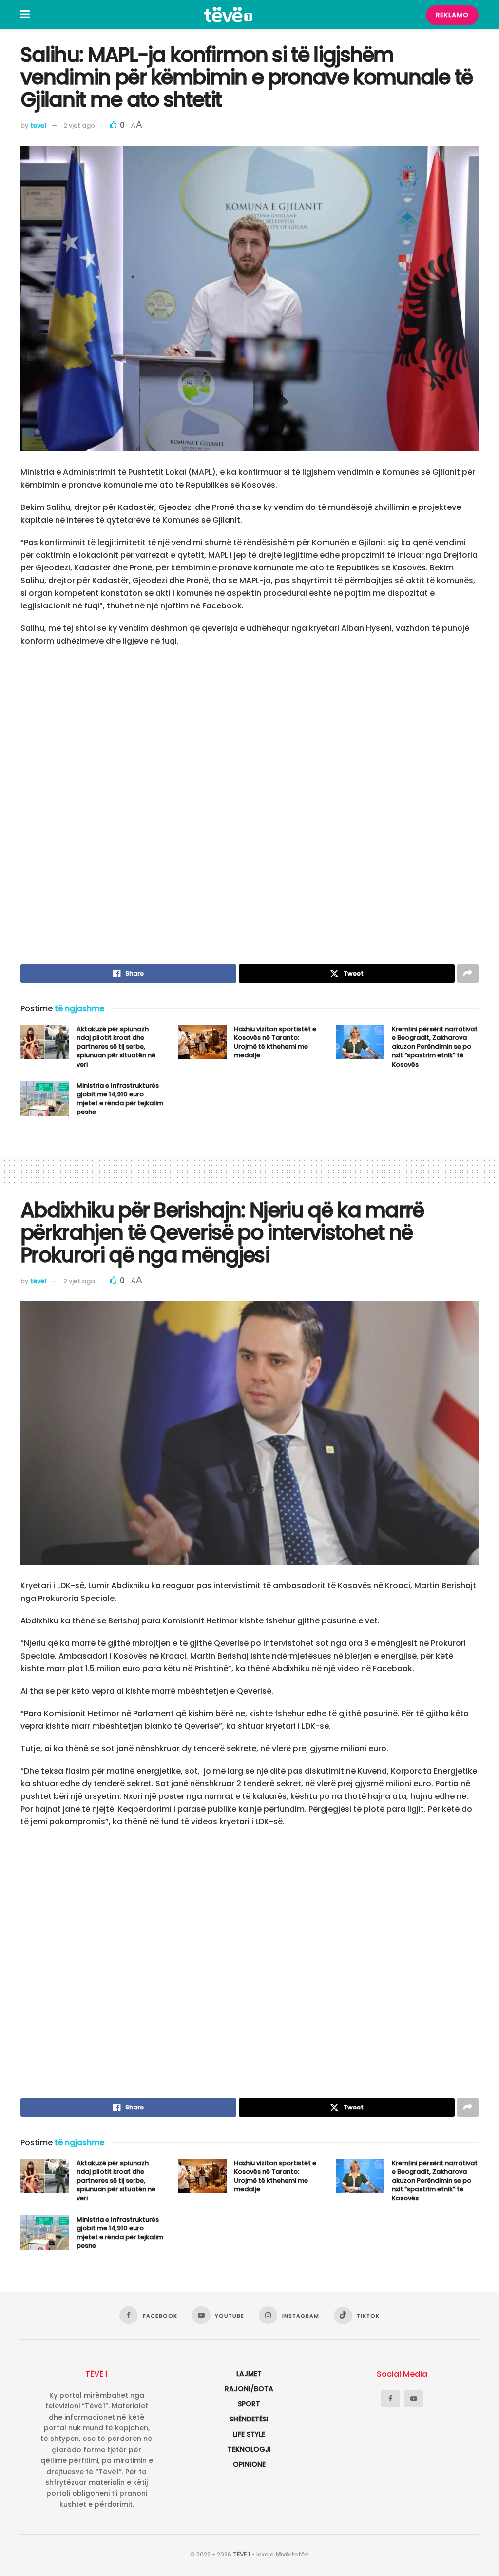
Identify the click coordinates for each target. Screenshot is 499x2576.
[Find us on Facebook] (390, 2399)
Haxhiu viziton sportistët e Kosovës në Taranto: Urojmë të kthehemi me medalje (275, 1042)
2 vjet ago (79, 126)
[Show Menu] (25, 15)
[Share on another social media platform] (468, 974)
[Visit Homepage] (228, 15)
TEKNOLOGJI (249, 2449)
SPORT (249, 2404)
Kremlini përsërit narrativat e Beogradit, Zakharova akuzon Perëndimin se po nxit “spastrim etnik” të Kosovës (435, 1047)
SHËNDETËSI (249, 2419)
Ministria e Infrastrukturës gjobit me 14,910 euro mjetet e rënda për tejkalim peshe (120, 1099)
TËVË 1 (241, 2554)
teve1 (38, 126)
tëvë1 (38, 1281)
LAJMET (249, 2374)
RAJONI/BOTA (249, 2389)
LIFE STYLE (249, 2434)
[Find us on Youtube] (414, 2399)
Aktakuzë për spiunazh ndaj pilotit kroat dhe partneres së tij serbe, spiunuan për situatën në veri (116, 1047)
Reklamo (452, 15)
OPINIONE (249, 2464)
